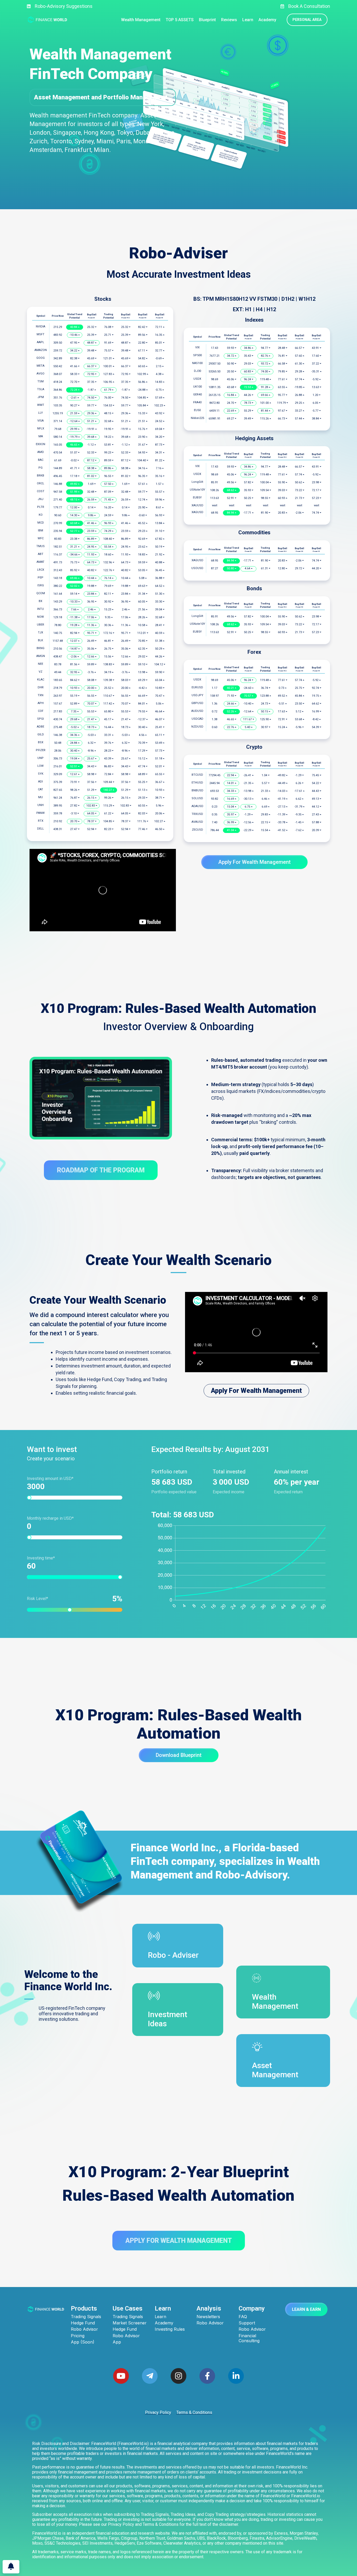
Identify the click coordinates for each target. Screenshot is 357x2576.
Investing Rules (170, 2329)
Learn (160, 2317)
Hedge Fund (83, 2323)
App (117, 2342)
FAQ (243, 2317)
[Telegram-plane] (150, 2376)
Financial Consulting (249, 2338)
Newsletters (208, 2317)
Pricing (78, 2336)
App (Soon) (83, 2342)
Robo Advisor (84, 2329)
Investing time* (41, 1558)
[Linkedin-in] (236, 2376)
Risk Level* (72, 1599)
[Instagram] (179, 2376)
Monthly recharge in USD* (50, 1518)
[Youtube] (121, 2376)
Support (247, 2323)
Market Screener (130, 2323)
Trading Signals (86, 2317)
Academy (164, 2323)
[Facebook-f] (207, 2376)
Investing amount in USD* (50, 1479)
